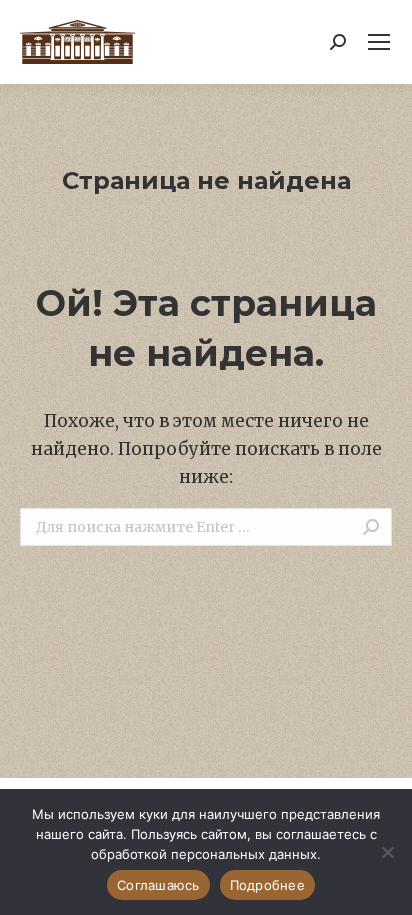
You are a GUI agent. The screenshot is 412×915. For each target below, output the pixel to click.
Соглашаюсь (158, 885)
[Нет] (387, 852)
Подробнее (267, 885)
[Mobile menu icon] (379, 42)
